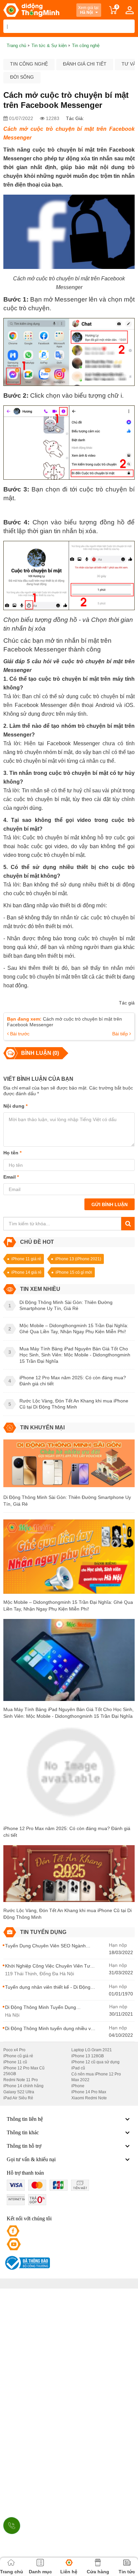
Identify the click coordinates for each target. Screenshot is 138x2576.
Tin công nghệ (29, 64)
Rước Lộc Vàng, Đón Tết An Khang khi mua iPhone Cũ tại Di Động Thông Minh (67, 1914)
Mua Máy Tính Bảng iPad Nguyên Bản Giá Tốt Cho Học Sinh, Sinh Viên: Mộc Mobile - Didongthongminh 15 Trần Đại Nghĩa (68, 1713)
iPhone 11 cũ (15, 2062)
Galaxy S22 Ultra (19, 2092)
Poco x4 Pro (14, 2050)
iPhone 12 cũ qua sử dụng (95, 2062)
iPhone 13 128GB (88, 2056)
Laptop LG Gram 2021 (92, 2050)
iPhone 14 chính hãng (23, 2086)
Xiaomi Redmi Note (89, 2098)
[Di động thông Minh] (31, 10)
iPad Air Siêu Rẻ (18, 2098)
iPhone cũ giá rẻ (18, 2056)
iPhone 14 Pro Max (89, 2092)
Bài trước (19, 1034)
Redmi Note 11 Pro (21, 2080)
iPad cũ (78, 2068)
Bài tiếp (121, 1034)
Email (11, 1177)
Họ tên (12, 1153)
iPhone (78, 2086)
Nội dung (15, 1106)
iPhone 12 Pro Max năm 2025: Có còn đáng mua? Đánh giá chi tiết (67, 1832)
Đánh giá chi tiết (85, 64)
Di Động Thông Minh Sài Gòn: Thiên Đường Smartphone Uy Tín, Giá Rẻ (67, 1501)
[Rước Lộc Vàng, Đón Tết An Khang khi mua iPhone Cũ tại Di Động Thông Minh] (69, 1876)
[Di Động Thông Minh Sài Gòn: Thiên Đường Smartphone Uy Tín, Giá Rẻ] (69, 1466)
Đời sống (22, 77)
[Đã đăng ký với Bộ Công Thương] (27, 2263)
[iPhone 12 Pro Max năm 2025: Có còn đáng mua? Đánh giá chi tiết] (69, 1775)
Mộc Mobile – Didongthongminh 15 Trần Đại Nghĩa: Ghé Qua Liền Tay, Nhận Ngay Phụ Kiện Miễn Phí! (68, 1606)
